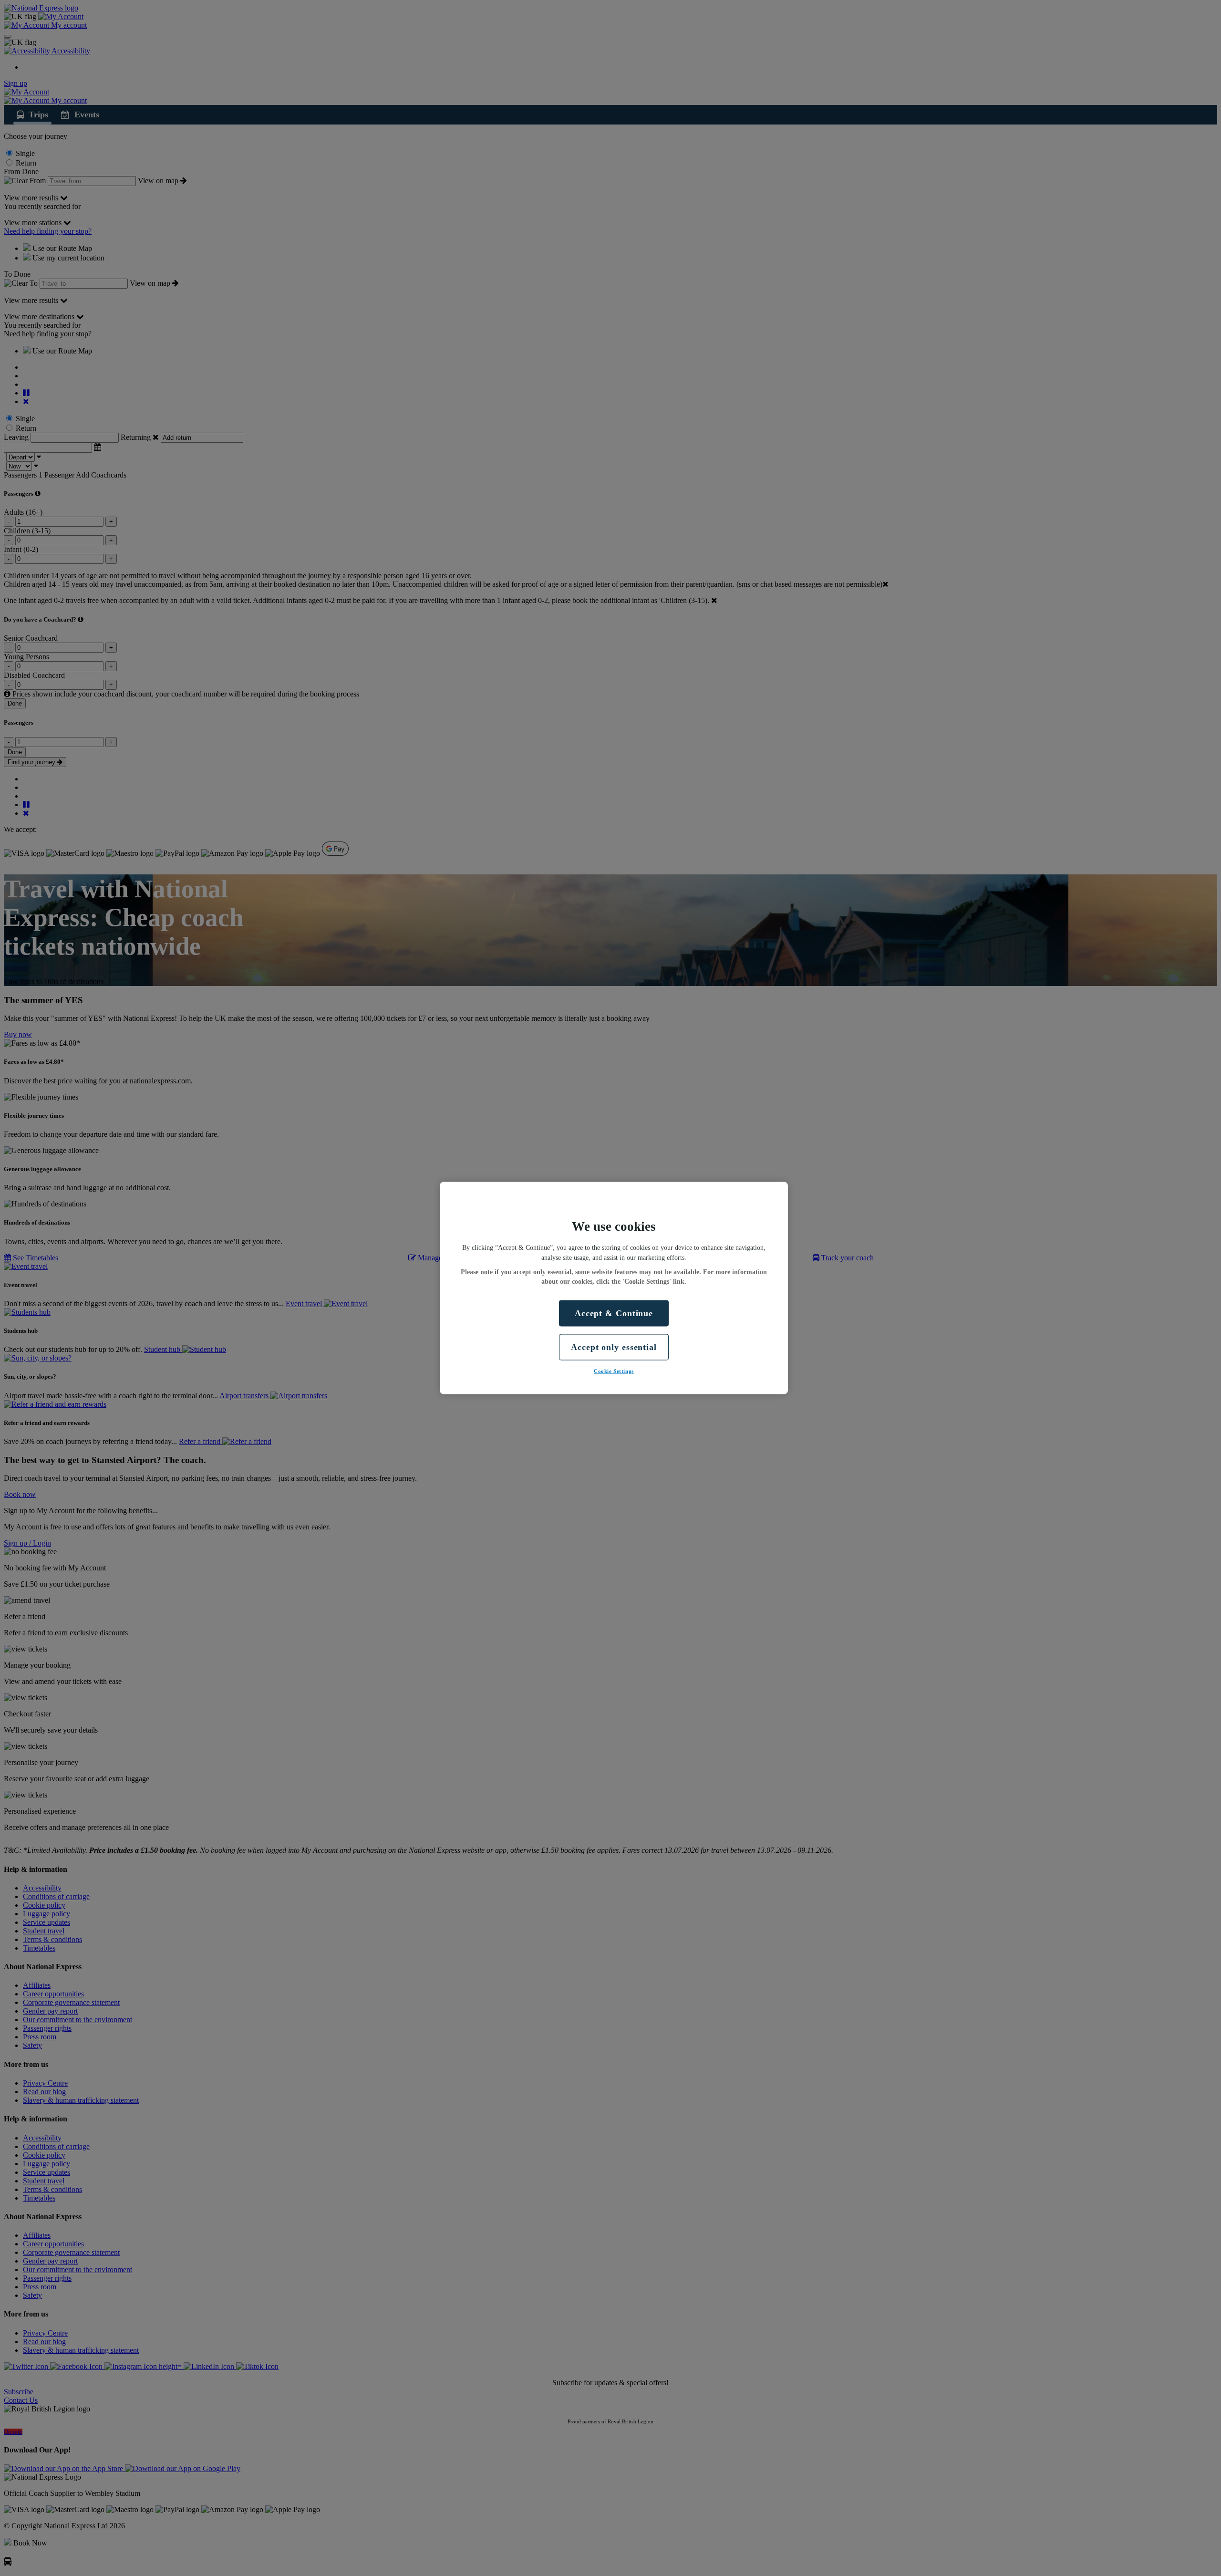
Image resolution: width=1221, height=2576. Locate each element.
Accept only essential (614, 1347)
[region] (614, 1288)
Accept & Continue (614, 1313)
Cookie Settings (614, 1371)
